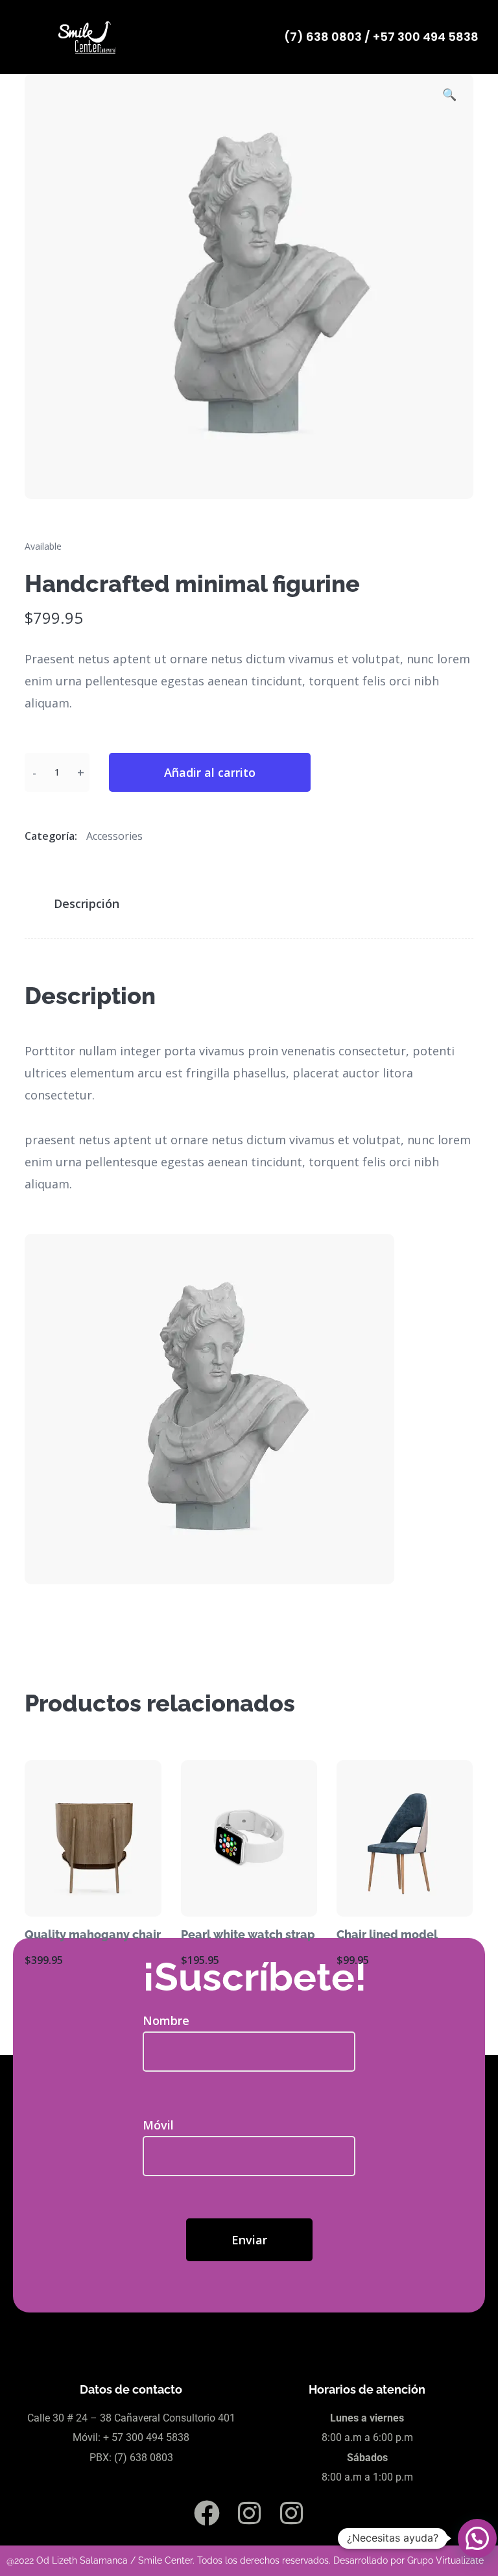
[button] (449, 96)
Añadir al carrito (210, 772)
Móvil (158, 2125)
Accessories (114, 836)
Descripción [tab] (87, 903)
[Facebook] (207, 2513)
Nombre (166, 2020)
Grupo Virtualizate (445, 2560)
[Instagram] (249, 2513)
